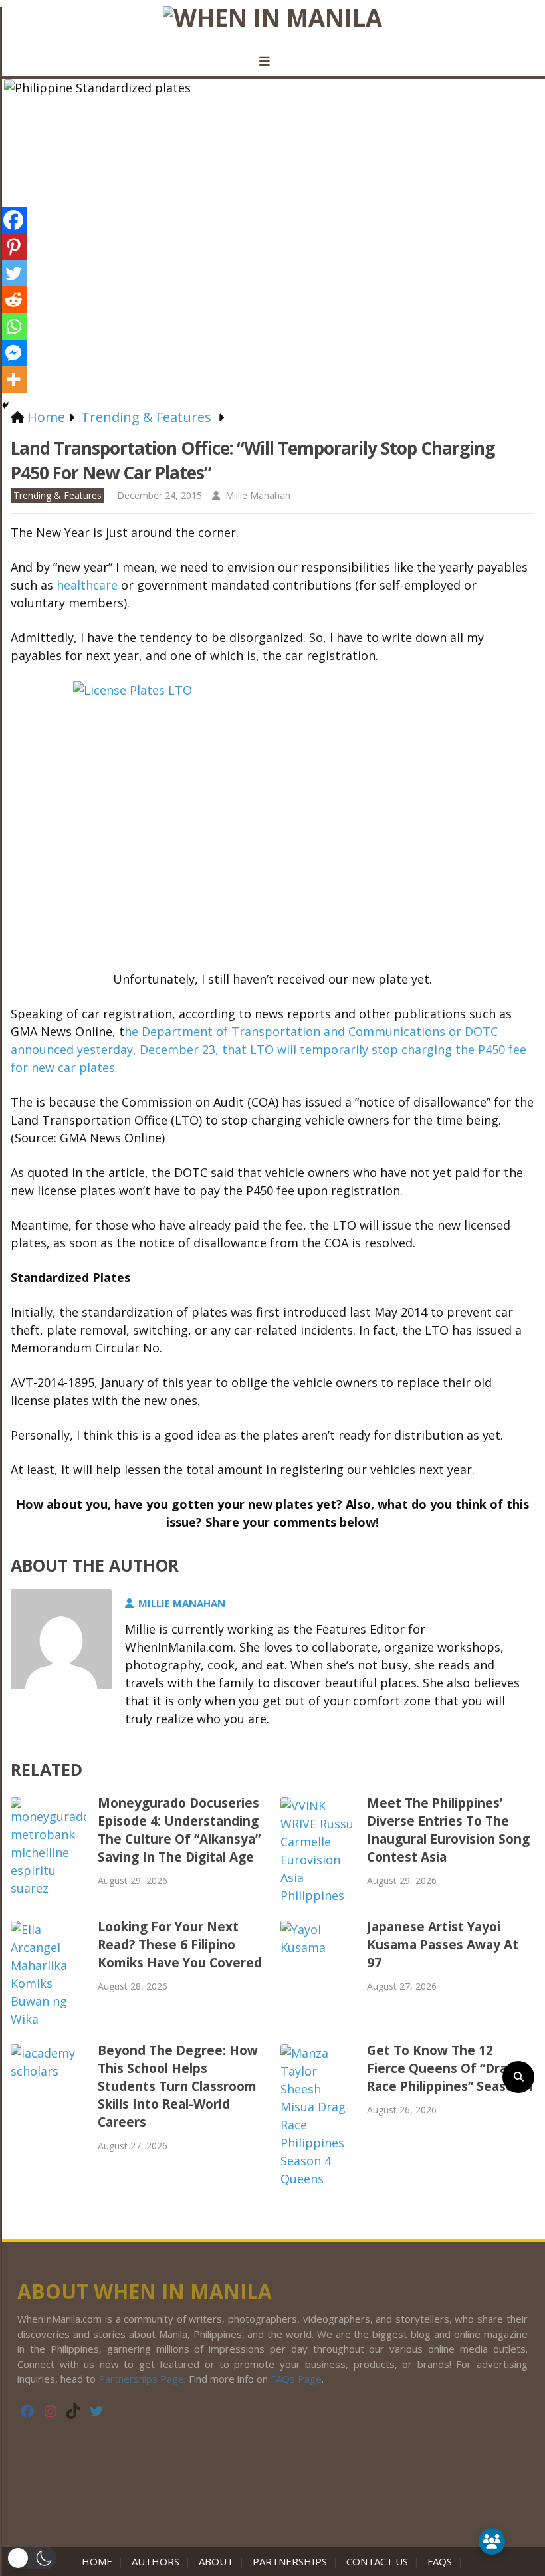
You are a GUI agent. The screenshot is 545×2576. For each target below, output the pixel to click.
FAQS (440, 2561)
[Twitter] (13, 273)
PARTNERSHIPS (290, 2561)
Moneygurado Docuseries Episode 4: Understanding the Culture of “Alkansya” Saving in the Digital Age (179, 1830)
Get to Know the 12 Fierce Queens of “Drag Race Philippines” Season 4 (450, 2068)
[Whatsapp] (13, 326)
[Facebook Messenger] (13, 353)
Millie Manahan (258, 495)
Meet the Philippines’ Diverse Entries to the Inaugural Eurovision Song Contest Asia (448, 1830)
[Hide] (5, 405)
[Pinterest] (13, 247)
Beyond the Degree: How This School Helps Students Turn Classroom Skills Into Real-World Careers (178, 2086)
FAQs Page (296, 2379)
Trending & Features (57, 495)
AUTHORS (156, 2561)
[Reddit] (13, 300)
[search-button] (518, 2077)
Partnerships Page (141, 2379)
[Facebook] (13, 220)
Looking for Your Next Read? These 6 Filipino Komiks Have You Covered (180, 1945)
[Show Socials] (492, 2541)
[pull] (272, 62)
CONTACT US (377, 2561)
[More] (13, 379)
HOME (100, 2561)
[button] (32, 2558)
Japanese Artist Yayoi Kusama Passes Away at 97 (443, 1945)
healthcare (89, 585)
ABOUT (216, 2561)
